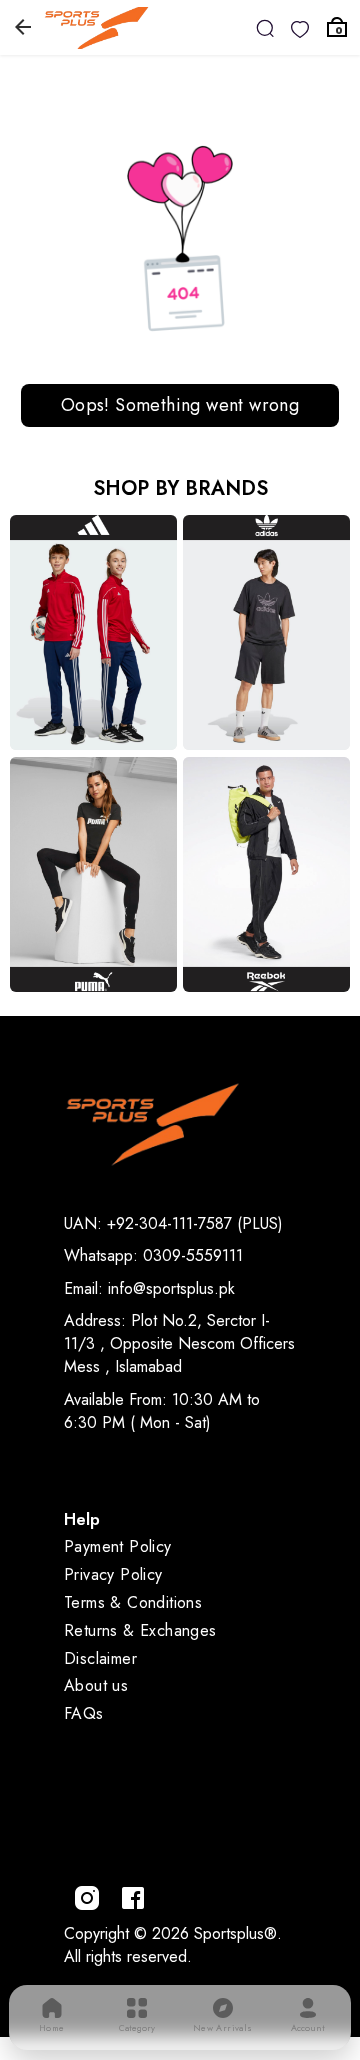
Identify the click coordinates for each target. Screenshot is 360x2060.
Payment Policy (118, 1546)
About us (96, 1685)
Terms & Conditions (133, 1602)
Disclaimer (100, 1658)
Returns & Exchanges (140, 1630)
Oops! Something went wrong (180, 405)
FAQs (84, 1713)
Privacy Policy (113, 1574)
